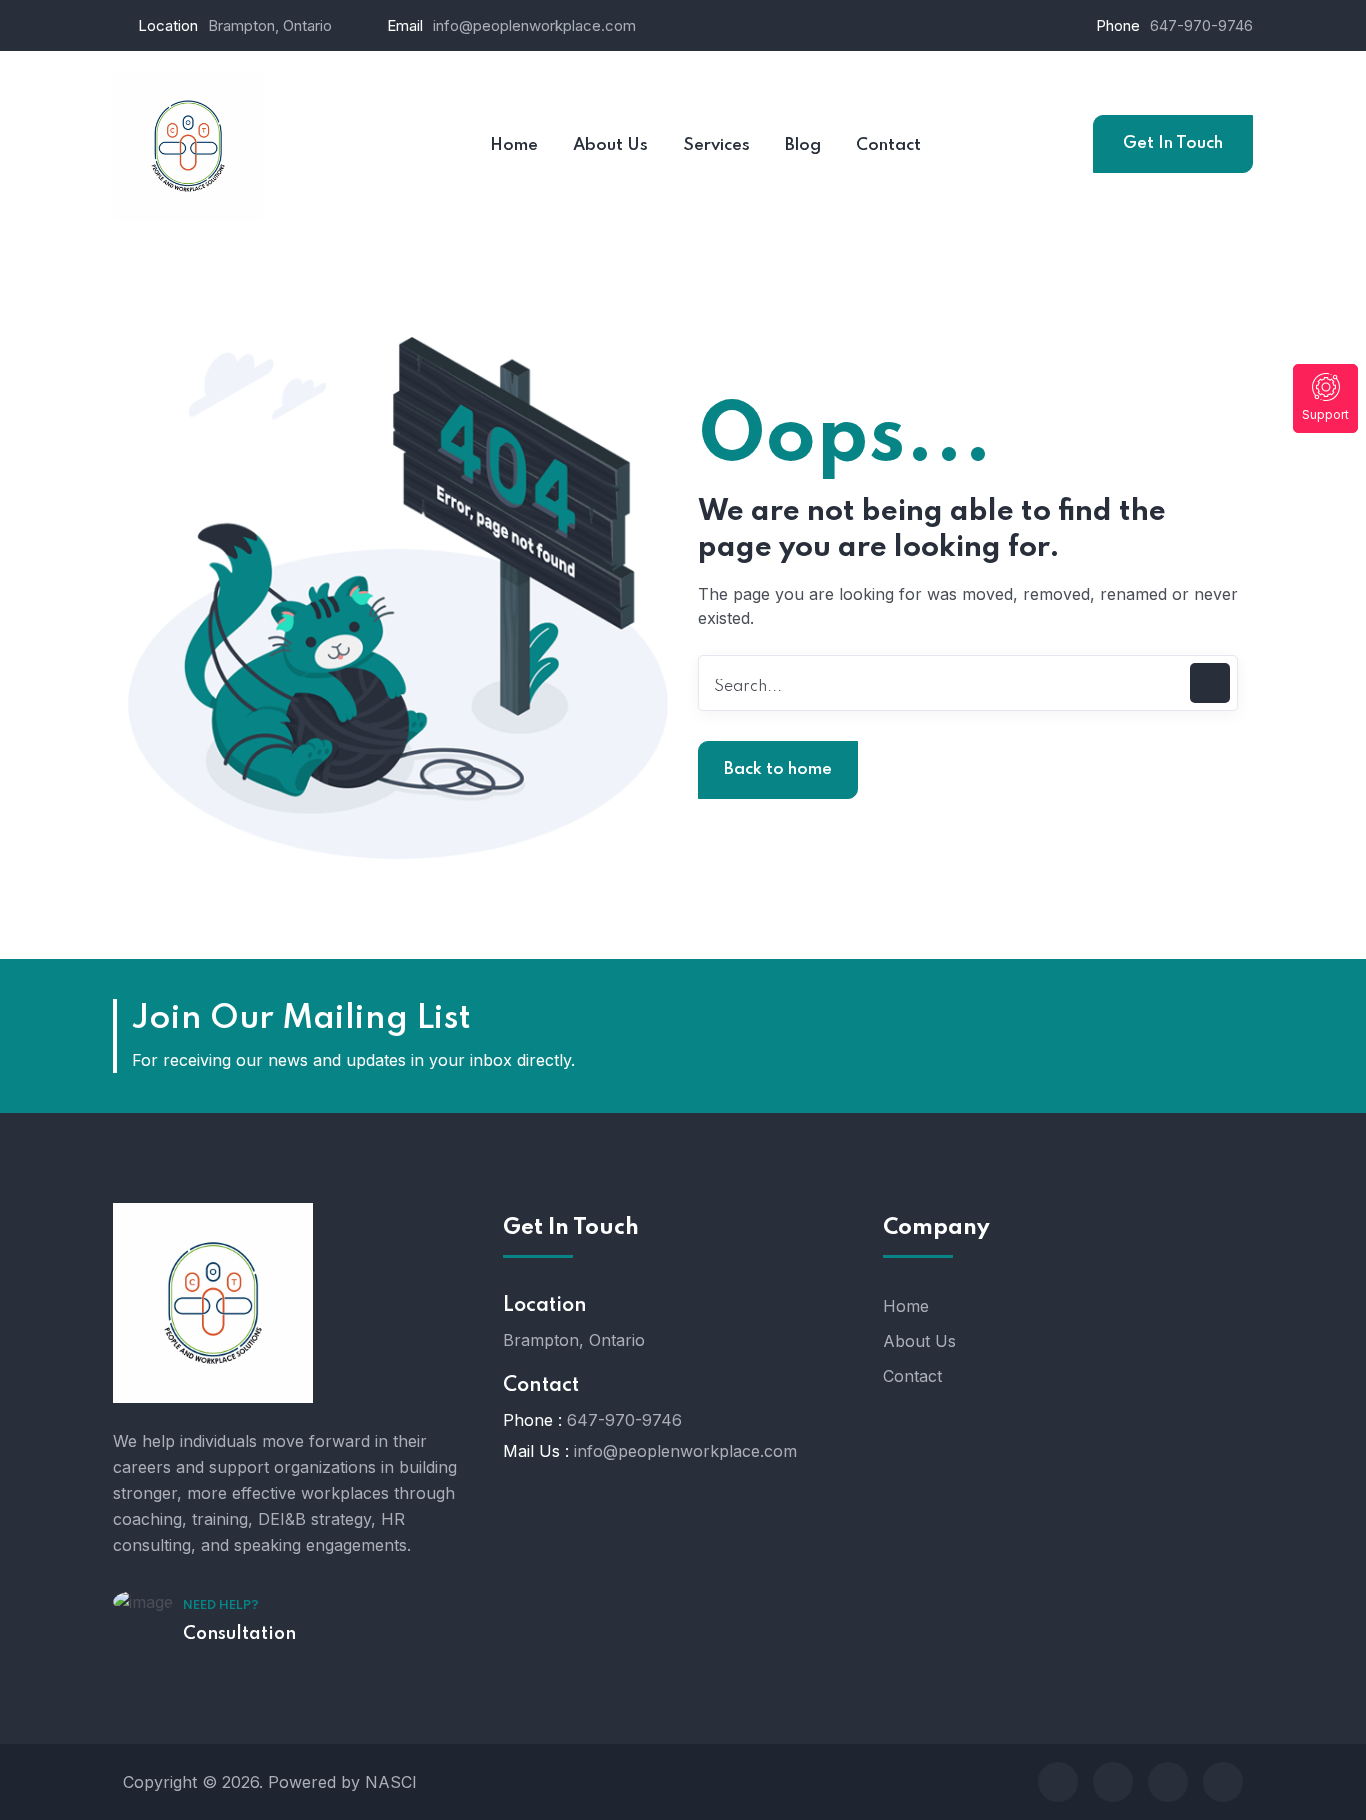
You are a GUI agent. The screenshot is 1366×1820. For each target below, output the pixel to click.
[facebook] (1058, 1782)
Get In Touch (1173, 143)
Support (1325, 414)
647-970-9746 (1201, 25)
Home (906, 1306)
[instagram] (1223, 1782)
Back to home (778, 769)
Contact (912, 1376)
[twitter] (1113, 1782)
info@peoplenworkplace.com (534, 25)
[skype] (1168, 1782)
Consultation (239, 1634)
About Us (919, 1341)
